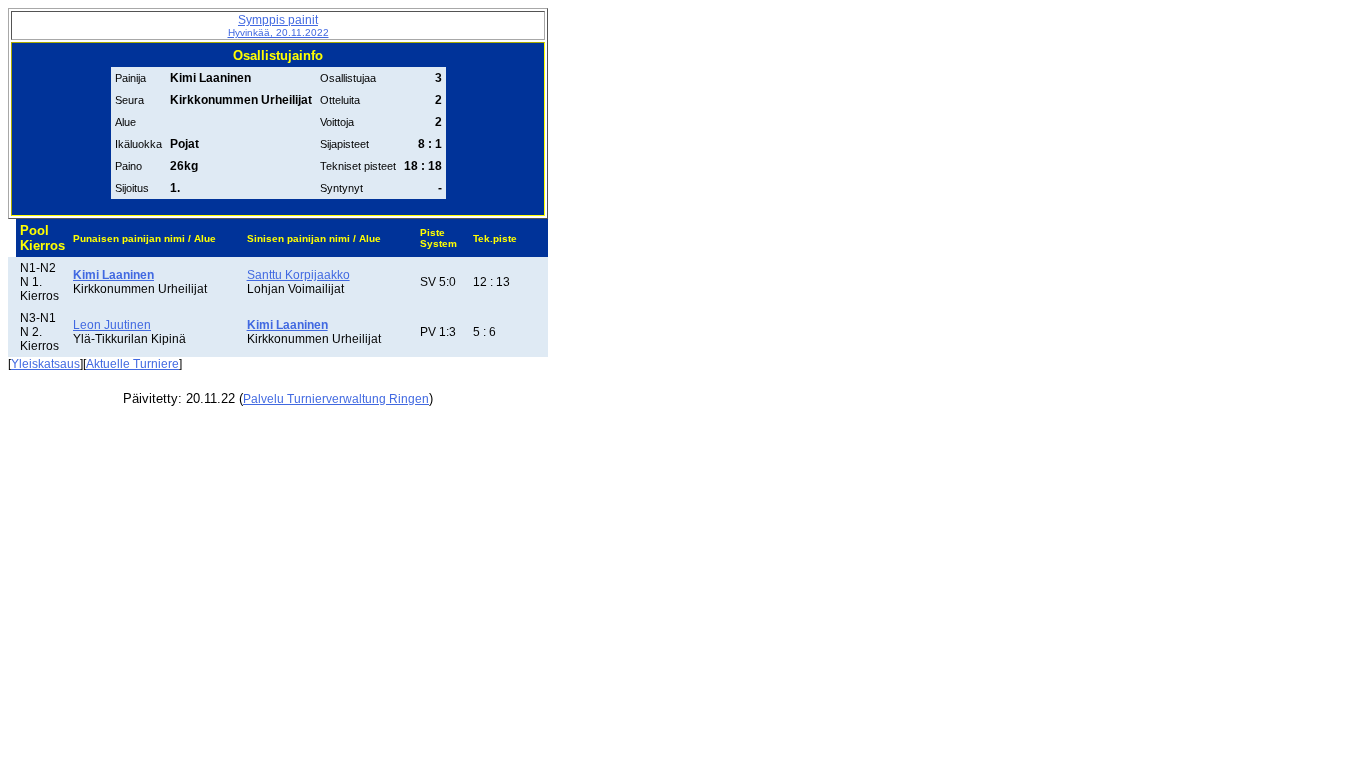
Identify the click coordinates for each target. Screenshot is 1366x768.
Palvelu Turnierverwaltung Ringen (336, 399)
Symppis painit (278, 25)
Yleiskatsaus (45, 364)
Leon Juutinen (112, 325)
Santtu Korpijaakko (298, 275)
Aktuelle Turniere (132, 364)
